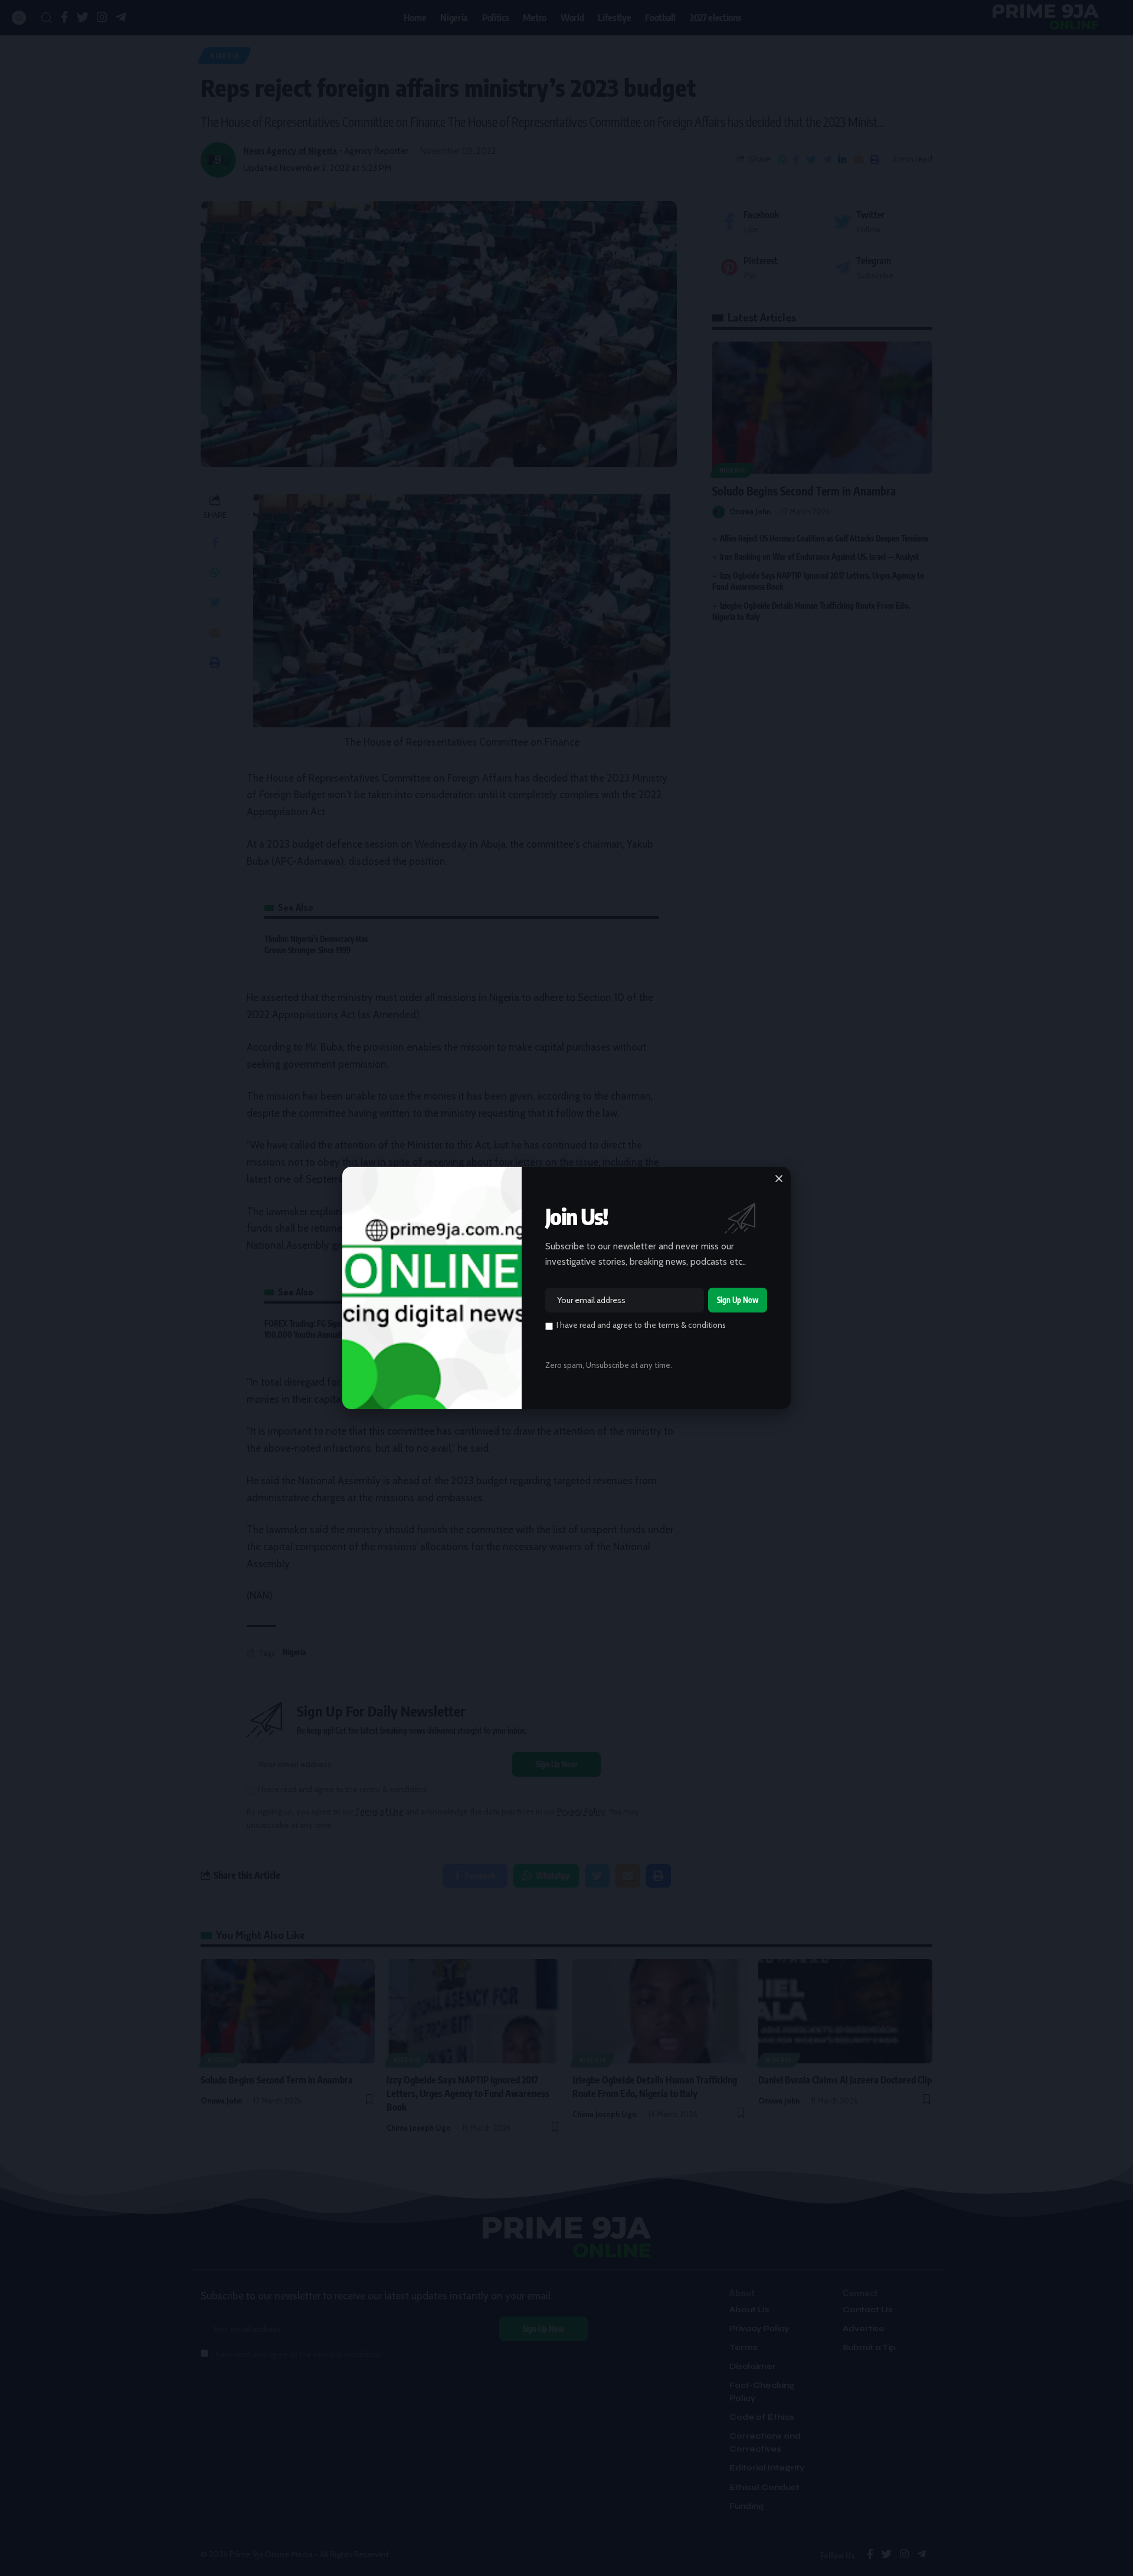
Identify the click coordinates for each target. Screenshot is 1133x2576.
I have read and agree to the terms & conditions (641, 1325)
